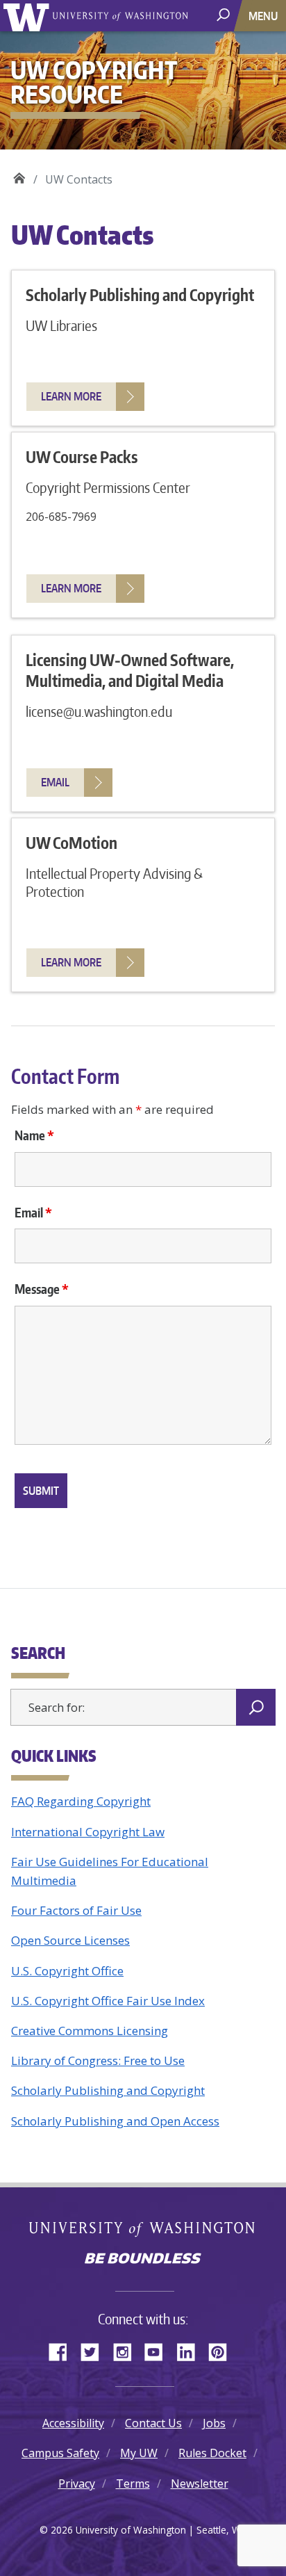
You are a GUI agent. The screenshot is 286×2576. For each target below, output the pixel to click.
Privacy (77, 2484)
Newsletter (200, 2484)
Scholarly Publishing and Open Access (115, 2121)
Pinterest (223, 2351)
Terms (133, 2484)
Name (34, 1135)
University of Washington (29, 16)
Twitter (95, 2351)
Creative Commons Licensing (90, 2031)
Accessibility (73, 2423)
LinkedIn (191, 2351)
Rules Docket (212, 2453)
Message (42, 1289)
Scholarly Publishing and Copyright (108, 2090)
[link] (85, 397)
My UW (139, 2453)
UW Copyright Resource (19, 175)
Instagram (127, 2351)
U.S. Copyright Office (67, 1971)
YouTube (159, 2351)
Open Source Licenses (70, 1940)
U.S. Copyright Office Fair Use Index (108, 2001)
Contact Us (153, 2423)
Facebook (63, 2351)
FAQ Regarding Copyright (81, 1801)
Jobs (214, 2423)
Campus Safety (60, 2453)
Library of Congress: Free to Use (98, 2060)
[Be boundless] (143, 2260)
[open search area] (225, 15)
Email (33, 1213)
